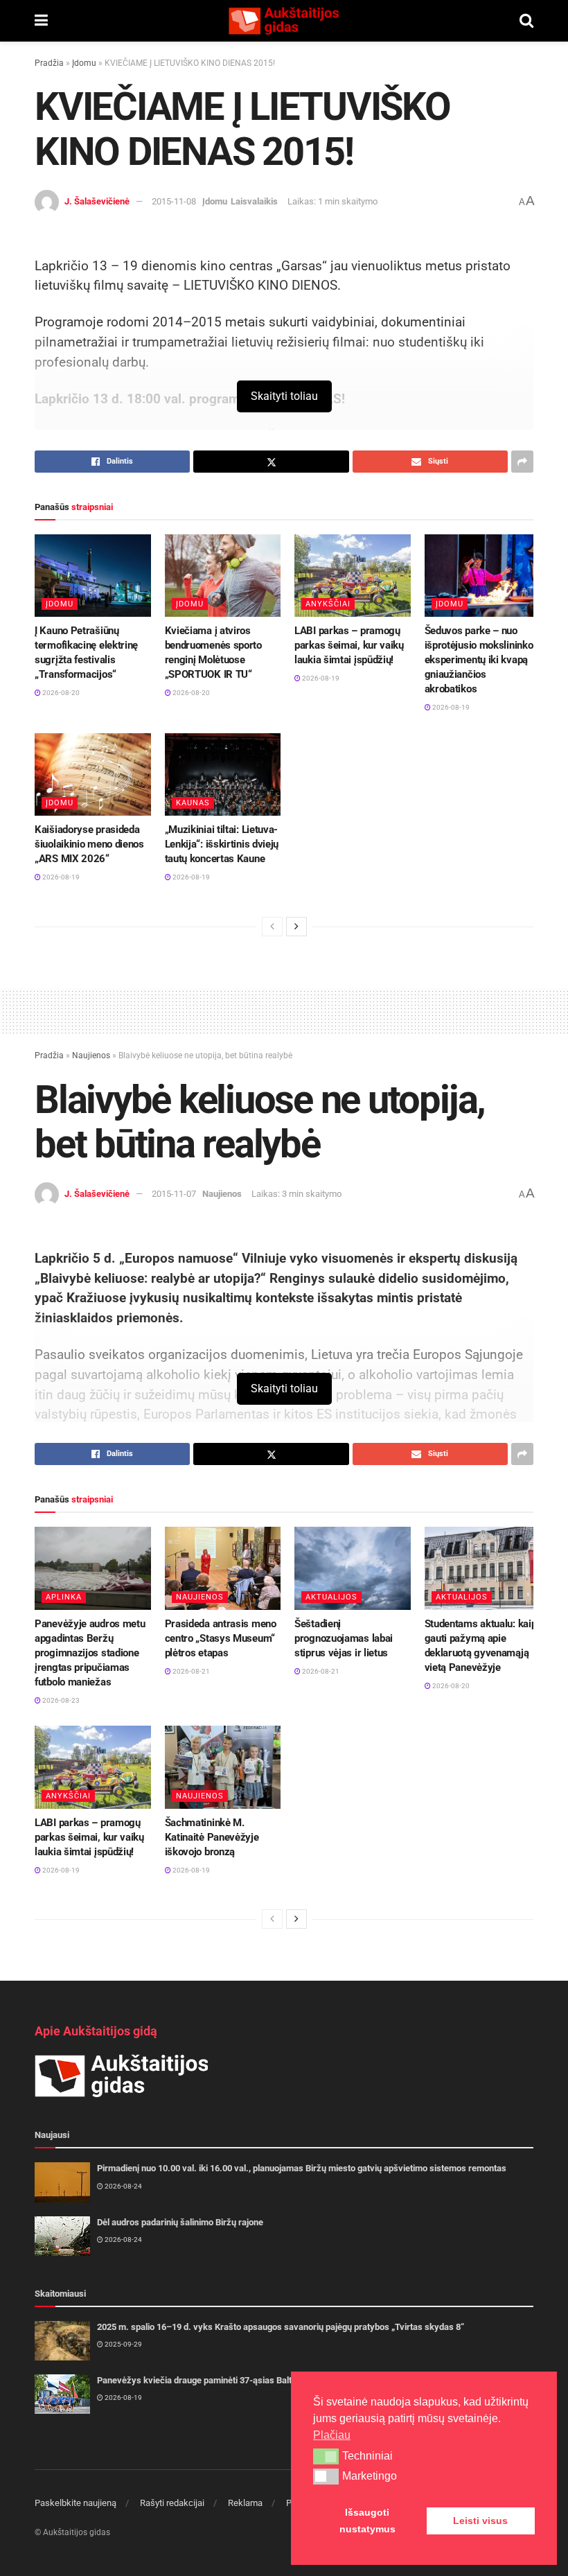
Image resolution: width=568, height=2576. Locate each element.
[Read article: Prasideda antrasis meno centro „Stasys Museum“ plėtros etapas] (223, 1568)
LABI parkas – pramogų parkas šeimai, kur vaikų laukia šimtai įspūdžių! (349, 645)
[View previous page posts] (272, 927)
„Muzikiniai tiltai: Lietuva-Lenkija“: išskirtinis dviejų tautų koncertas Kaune (222, 844)
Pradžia (49, 63)
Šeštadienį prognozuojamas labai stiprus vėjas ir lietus (344, 1638)
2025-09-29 (123, 2344)
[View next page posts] (296, 927)
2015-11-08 (174, 201)
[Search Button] (526, 21)
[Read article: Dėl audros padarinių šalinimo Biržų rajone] (62, 2236)
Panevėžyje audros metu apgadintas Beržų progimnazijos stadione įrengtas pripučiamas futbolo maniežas (90, 1653)
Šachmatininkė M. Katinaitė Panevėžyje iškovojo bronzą (212, 1837)
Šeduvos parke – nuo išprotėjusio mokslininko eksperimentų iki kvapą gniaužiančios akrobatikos (479, 660)
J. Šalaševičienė (97, 201)
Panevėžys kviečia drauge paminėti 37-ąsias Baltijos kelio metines (229, 2380)
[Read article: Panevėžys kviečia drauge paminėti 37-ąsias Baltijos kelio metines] (62, 2394)
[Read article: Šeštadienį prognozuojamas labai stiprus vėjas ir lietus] (353, 1568)
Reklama (245, 2503)
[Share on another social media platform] (522, 462)
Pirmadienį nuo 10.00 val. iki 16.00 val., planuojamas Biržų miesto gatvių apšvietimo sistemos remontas (302, 2168)
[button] (326, 2456)
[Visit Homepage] (283, 21)
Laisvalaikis (254, 201)
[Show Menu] (41, 21)
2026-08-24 (123, 2186)
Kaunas (193, 803)
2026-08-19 (320, 678)
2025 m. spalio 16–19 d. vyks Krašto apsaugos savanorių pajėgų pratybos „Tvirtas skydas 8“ (281, 2327)
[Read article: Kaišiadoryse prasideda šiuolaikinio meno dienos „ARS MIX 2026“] (93, 775)
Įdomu (84, 63)
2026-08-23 (60, 1700)
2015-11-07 (174, 1194)
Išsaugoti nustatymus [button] (367, 2521)
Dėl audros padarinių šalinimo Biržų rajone (180, 2222)
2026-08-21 (190, 1671)
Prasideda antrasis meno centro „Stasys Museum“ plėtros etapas (221, 1638)
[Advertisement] (284, 1009)
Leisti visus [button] (480, 2521)
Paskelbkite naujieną (76, 2503)
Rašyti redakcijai (172, 2503)
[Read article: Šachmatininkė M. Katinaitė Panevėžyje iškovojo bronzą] (223, 1767)
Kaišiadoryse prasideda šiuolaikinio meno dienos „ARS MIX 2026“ (89, 844)
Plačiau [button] (332, 2435)
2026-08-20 (60, 693)
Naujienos (91, 1055)
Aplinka (64, 1597)
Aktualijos (331, 1597)
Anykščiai (328, 604)
